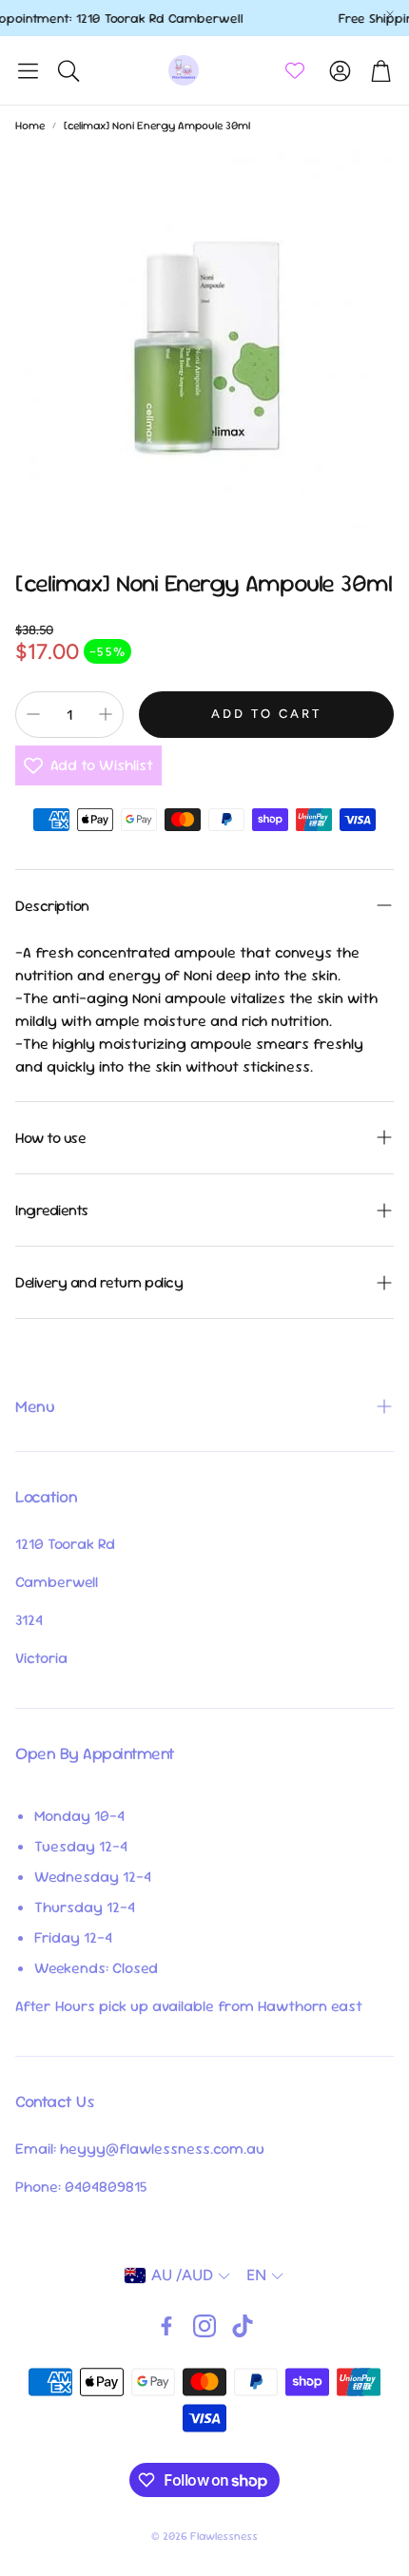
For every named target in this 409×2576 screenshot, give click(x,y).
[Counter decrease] (33, 714)
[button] (28, 70)
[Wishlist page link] (295, 70)
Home (30, 126)
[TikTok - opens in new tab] (243, 2326)
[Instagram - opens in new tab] (204, 2326)
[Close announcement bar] (390, 14)
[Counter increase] (106, 714)
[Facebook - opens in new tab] (166, 2326)
